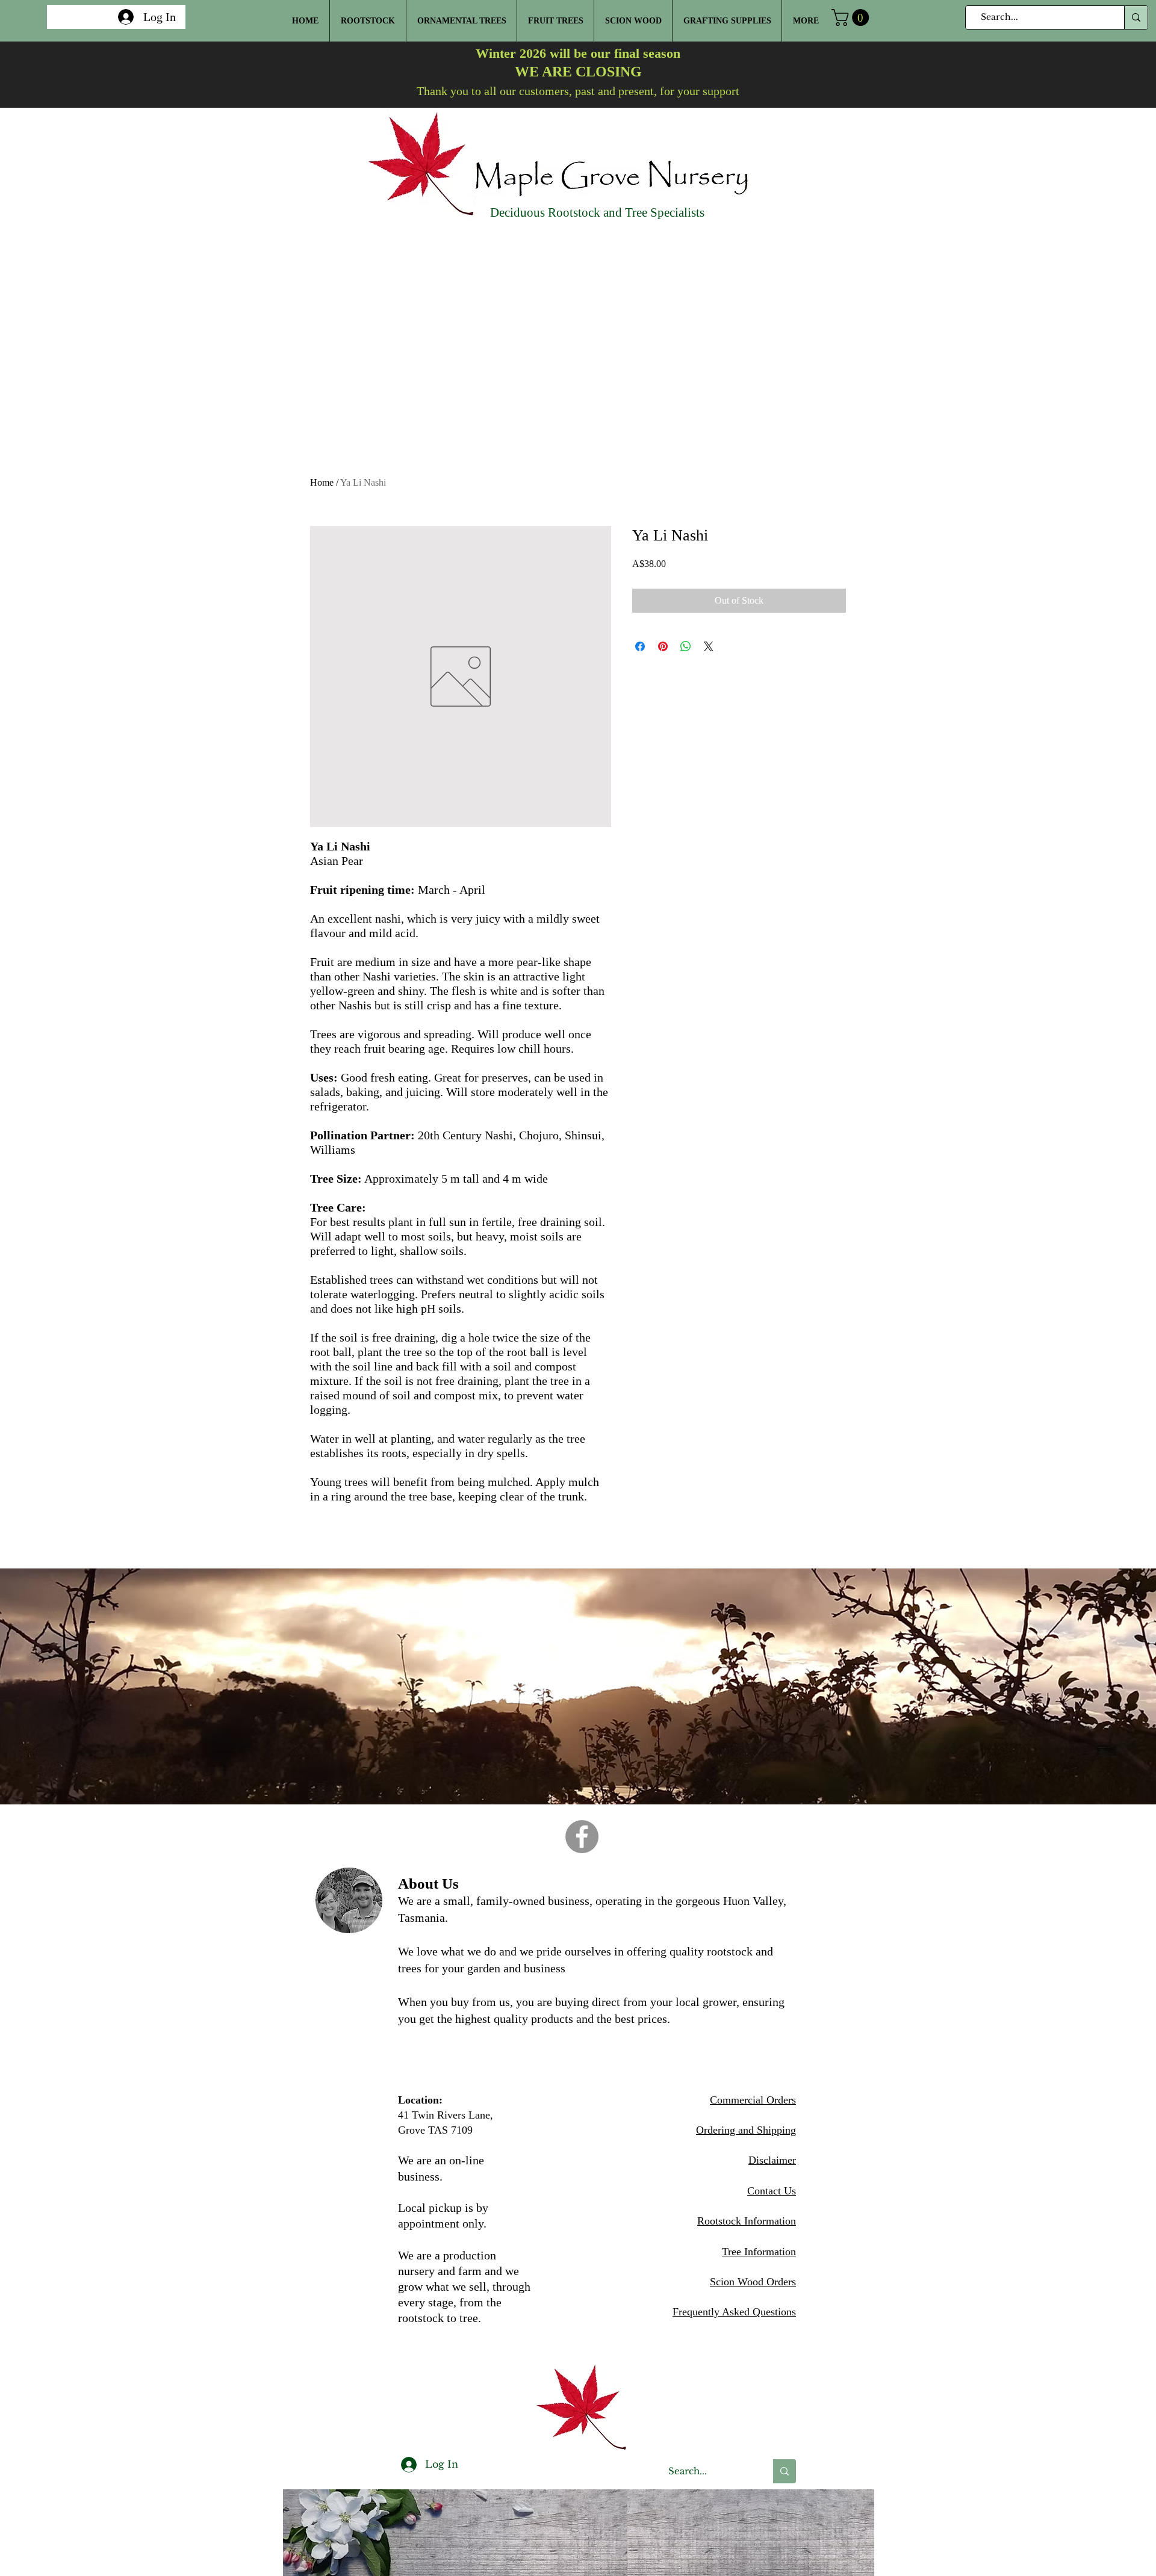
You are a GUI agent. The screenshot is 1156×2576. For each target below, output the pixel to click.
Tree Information (759, 2252)
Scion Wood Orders (753, 2282)
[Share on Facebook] (640, 646)
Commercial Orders (753, 2100)
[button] (852, 17)
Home (322, 482)
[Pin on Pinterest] (663, 646)
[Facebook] (582, 1837)
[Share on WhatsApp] (686, 646)
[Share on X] (709, 646)
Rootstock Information (747, 2221)
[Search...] (1136, 17)
